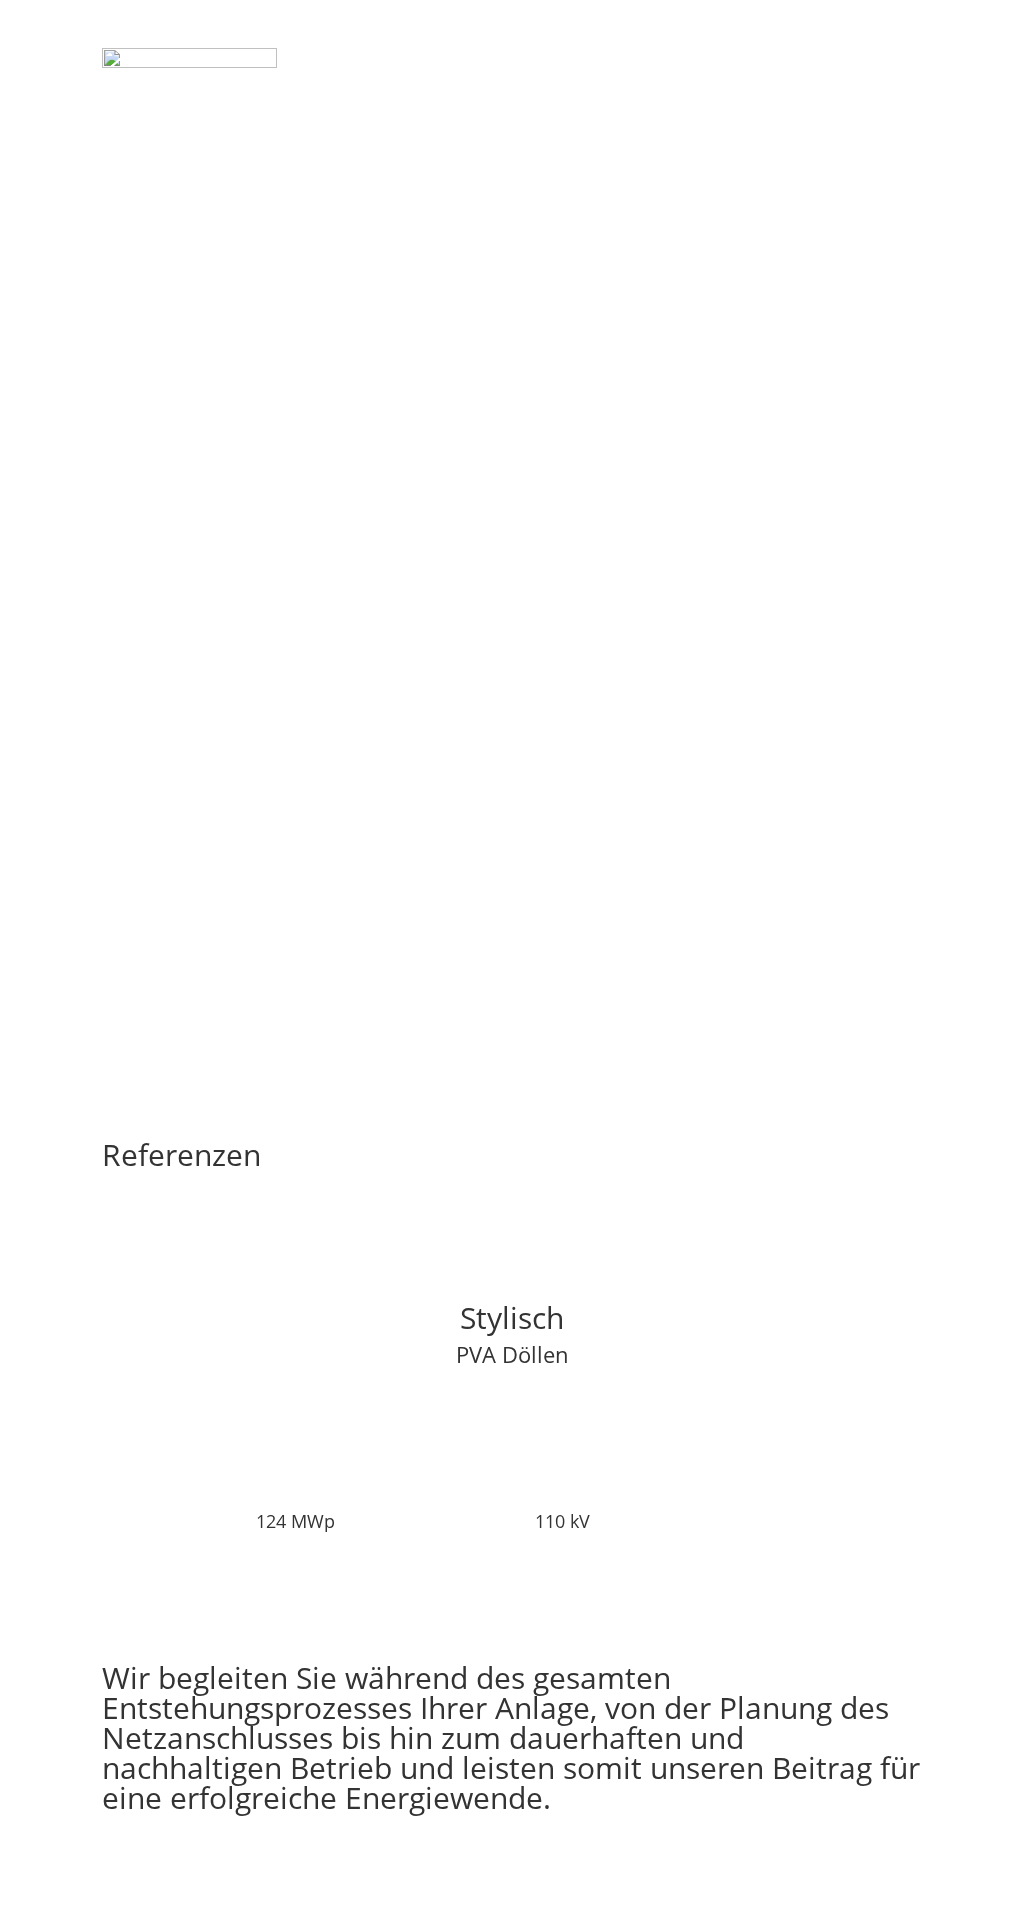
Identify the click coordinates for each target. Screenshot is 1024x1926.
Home (509, 57)
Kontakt (716, 57)
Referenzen (875, 57)
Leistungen (599, 57)
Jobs (788, 57)
